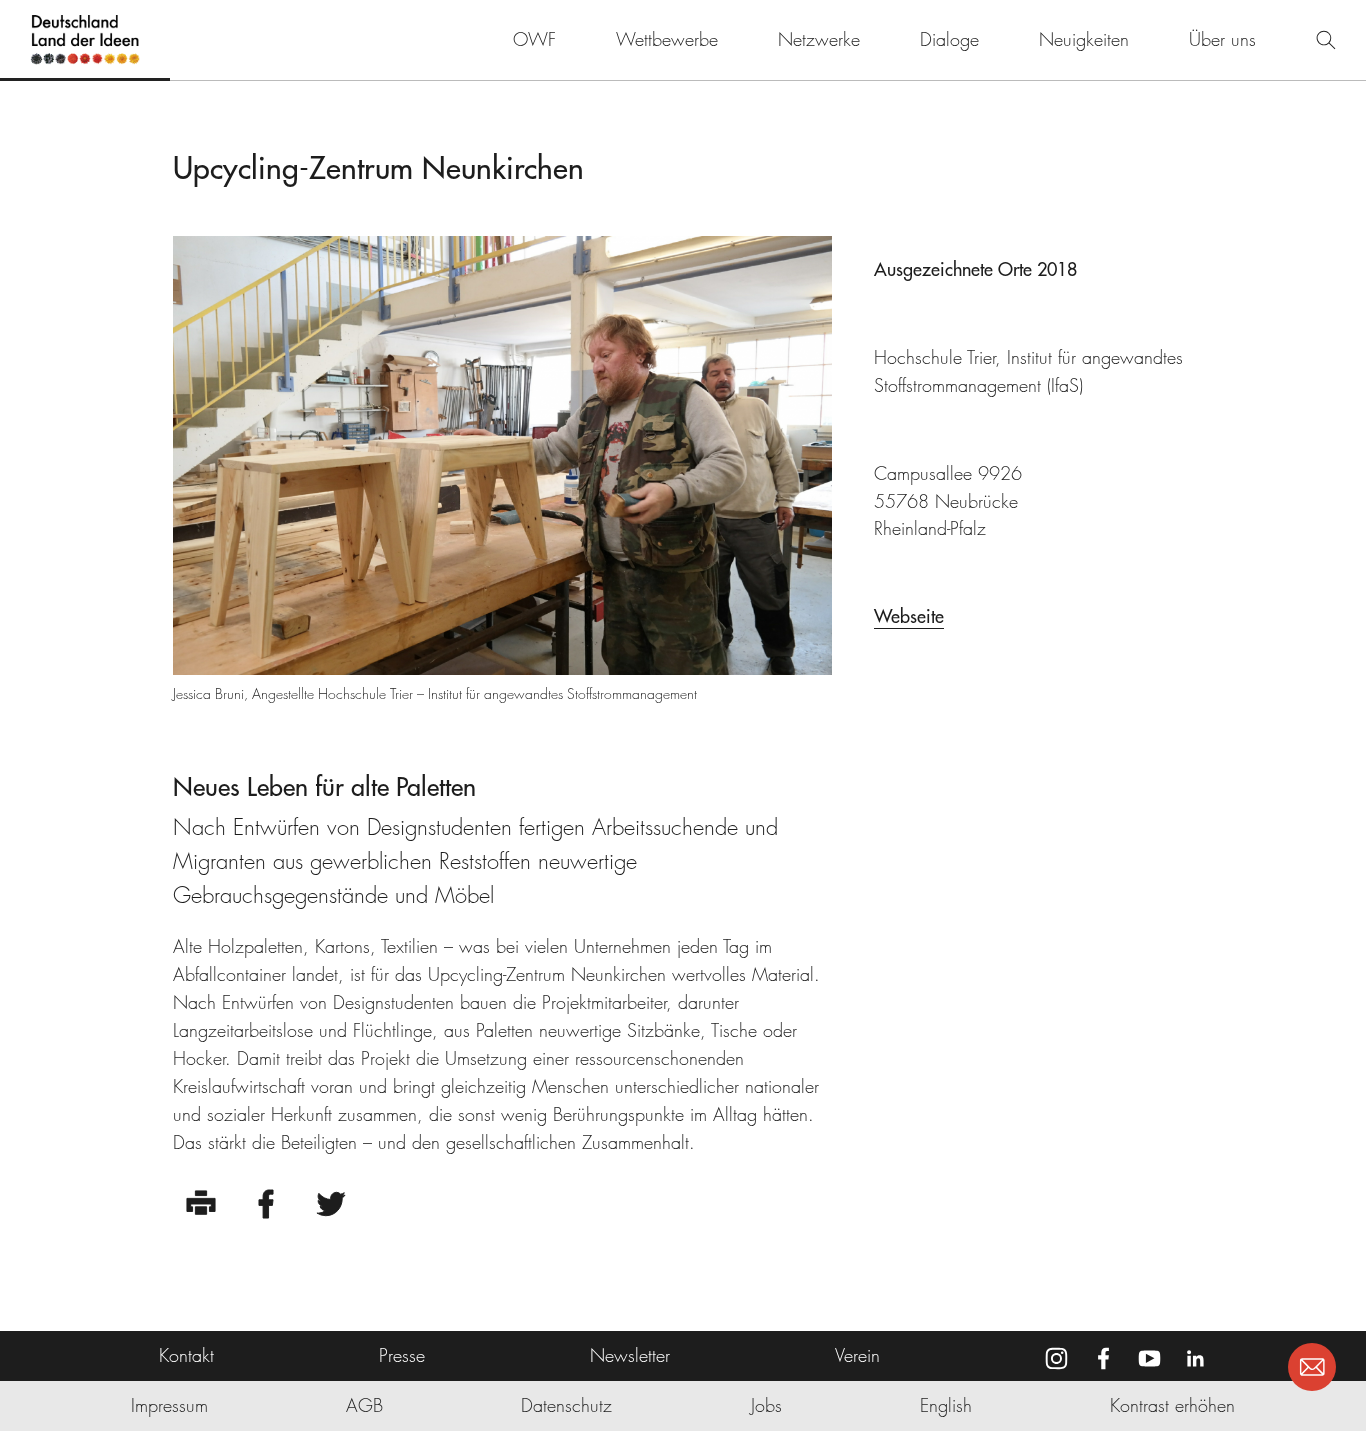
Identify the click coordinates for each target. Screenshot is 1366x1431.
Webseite (909, 616)
